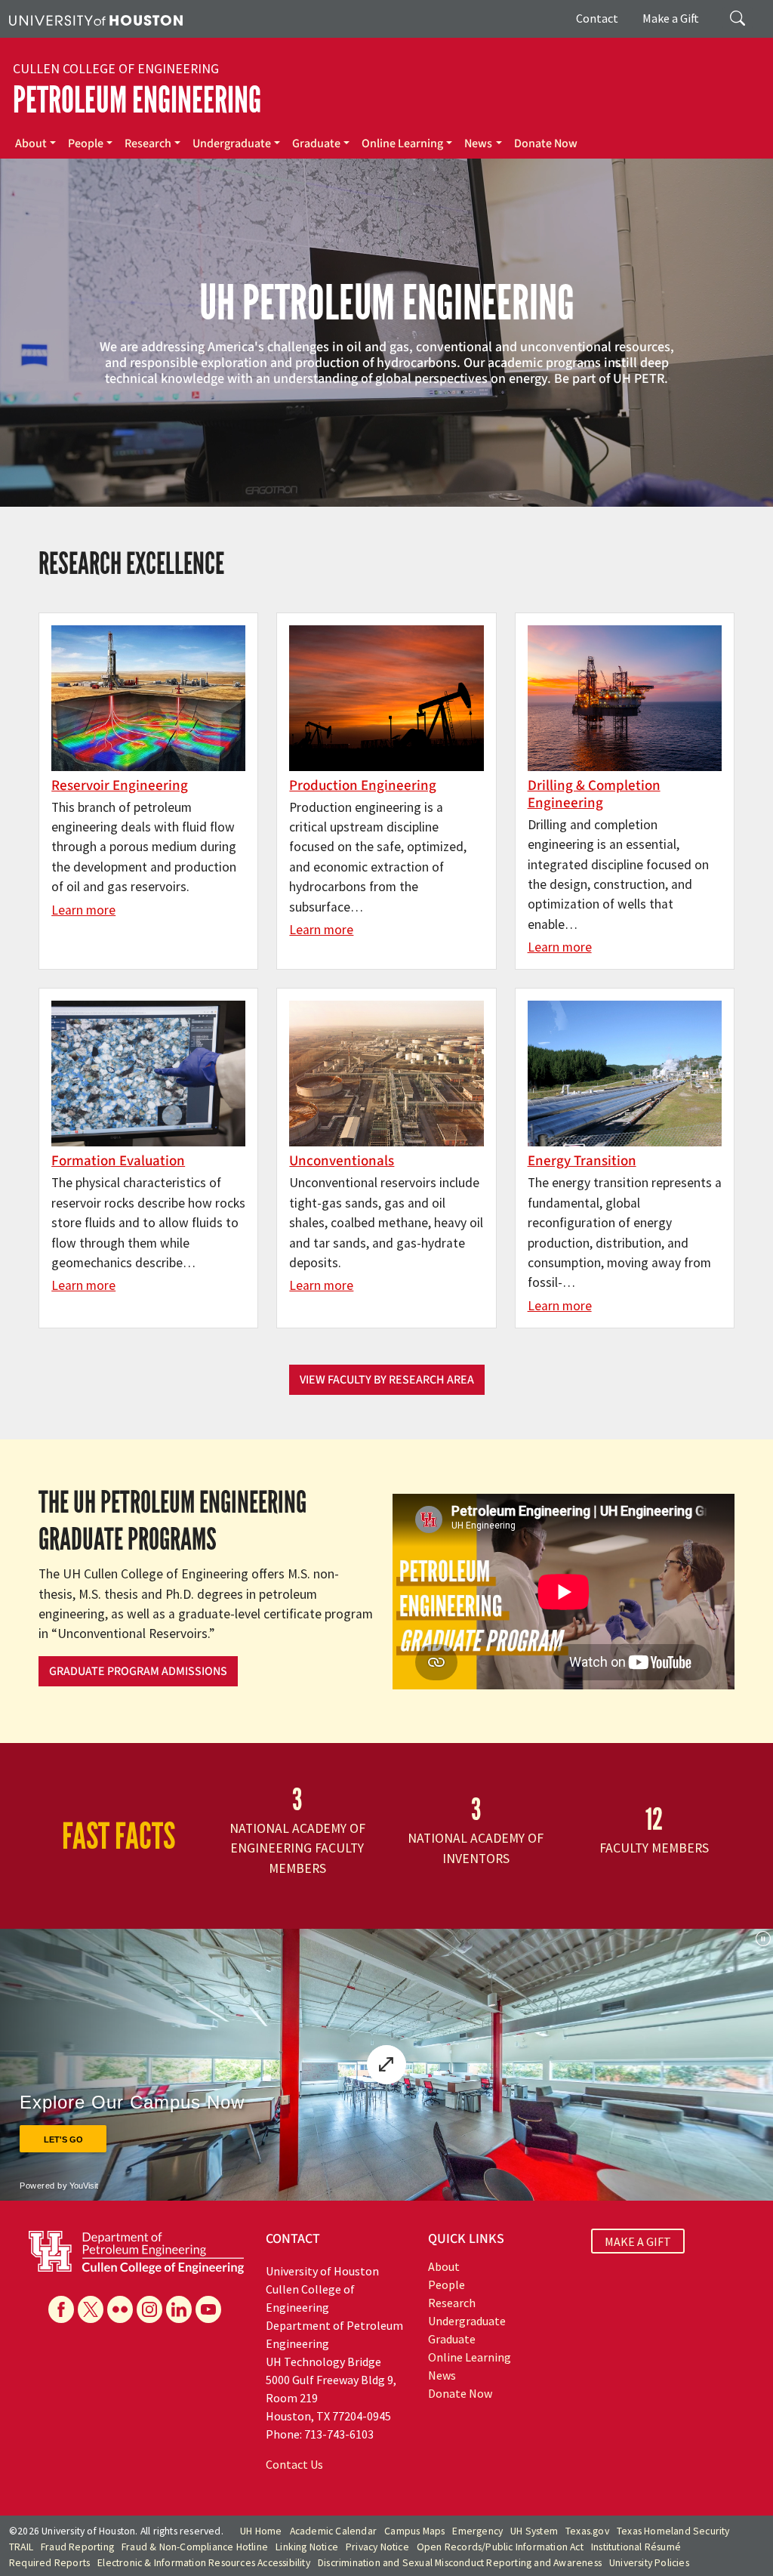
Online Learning (402, 143)
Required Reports (49, 2563)
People (86, 143)
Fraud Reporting (77, 2547)
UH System (534, 2531)
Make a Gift (671, 18)
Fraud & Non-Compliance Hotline (195, 2547)
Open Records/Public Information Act (500, 2547)
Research (148, 143)
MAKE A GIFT (638, 2241)
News (478, 143)
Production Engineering (363, 785)
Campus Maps (414, 2531)
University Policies (649, 2563)
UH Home (261, 2531)
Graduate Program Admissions (138, 1671)
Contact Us (294, 2464)
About (31, 143)
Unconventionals (342, 1161)
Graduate (316, 143)
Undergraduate (232, 143)
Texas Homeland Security (673, 2531)
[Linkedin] (179, 2309)
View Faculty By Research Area (387, 1380)
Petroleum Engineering (137, 100)
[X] (91, 2309)
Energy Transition (582, 1161)
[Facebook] (61, 2309)
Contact (597, 18)
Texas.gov (587, 2531)
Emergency (477, 2531)
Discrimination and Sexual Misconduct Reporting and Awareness (460, 2563)
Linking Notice (307, 2547)
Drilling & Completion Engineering (594, 794)
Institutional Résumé (636, 2547)
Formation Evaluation (118, 1161)
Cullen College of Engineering (116, 69)
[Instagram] (149, 2309)
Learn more (83, 910)
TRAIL (21, 2547)
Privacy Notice (377, 2547)
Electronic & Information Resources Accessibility (204, 2563)
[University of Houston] (96, 19)
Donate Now (546, 143)
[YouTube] (208, 2309)
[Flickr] (120, 2309)
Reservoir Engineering (120, 785)
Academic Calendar (333, 2531)
